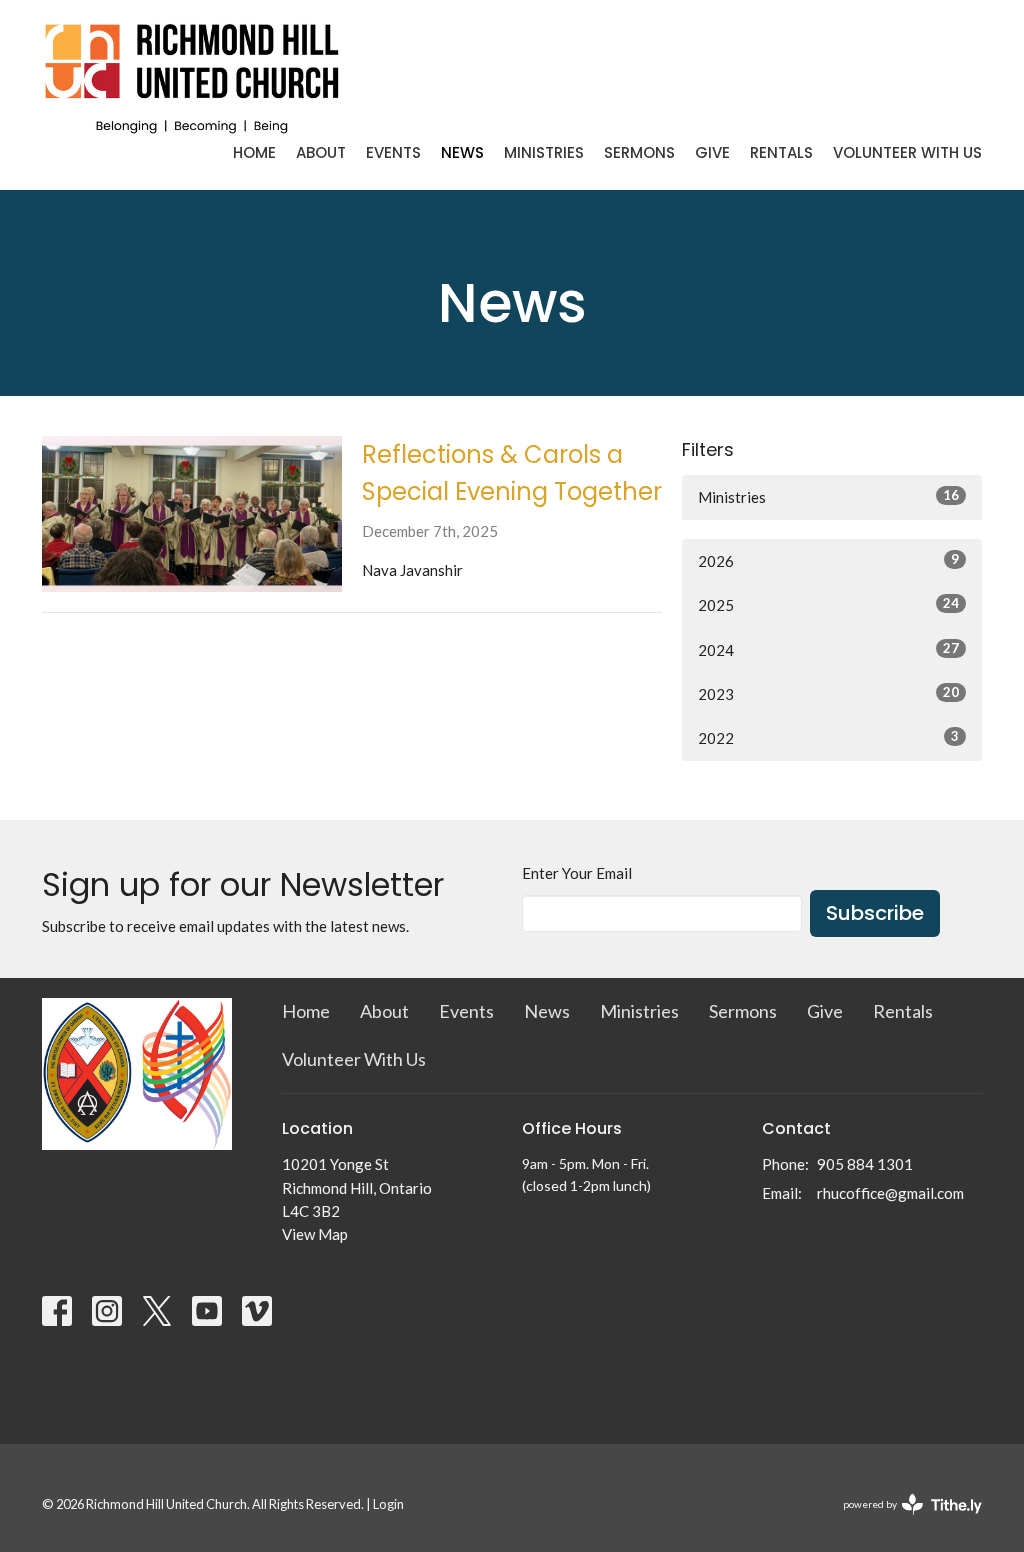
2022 (828, 737)
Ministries (544, 152)
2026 (828, 560)
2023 (828, 693)
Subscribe (875, 913)
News (462, 152)
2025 (828, 604)
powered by (902, 1521)
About (321, 152)
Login (388, 1504)
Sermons (639, 152)
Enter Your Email (577, 873)
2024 (828, 649)
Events (393, 152)
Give (712, 152)
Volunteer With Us (907, 152)
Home (254, 152)
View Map (315, 1234)
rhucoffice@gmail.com (890, 1193)
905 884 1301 (865, 1164)
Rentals (781, 152)
